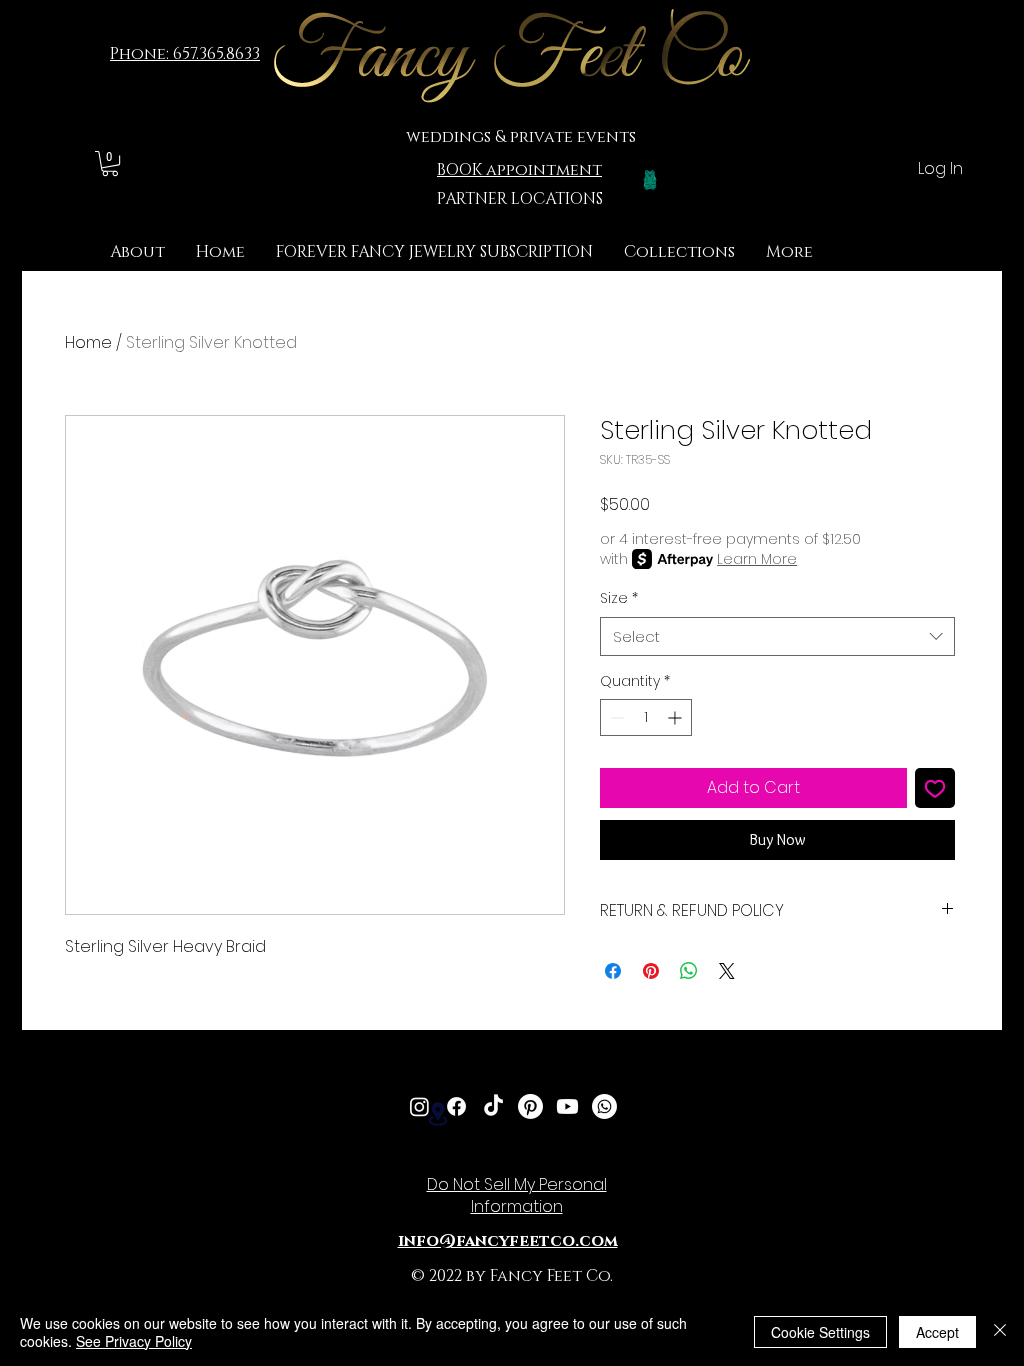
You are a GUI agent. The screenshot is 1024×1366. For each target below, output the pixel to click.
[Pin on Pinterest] (651, 971)
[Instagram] (419, 1106)
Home (88, 342)
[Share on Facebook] (613, 971)
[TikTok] (493, 1106)
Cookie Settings (820, 1332)
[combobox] (777, 636)
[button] (679, 252)
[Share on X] (727, 971)
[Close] (1000, 1332)
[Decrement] (615, 717)
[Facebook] (456, 1106)
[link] (110, 163)
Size (619, 598)
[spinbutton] (646, 717)
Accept (937, 1332)
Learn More (757, 559)
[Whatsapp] (604, 1106)
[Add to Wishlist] (935, 788)
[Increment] (676, 717)
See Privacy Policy (134, 1341)
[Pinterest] (530, 1106)
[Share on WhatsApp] (689, 971)
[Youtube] (567, 1106)
